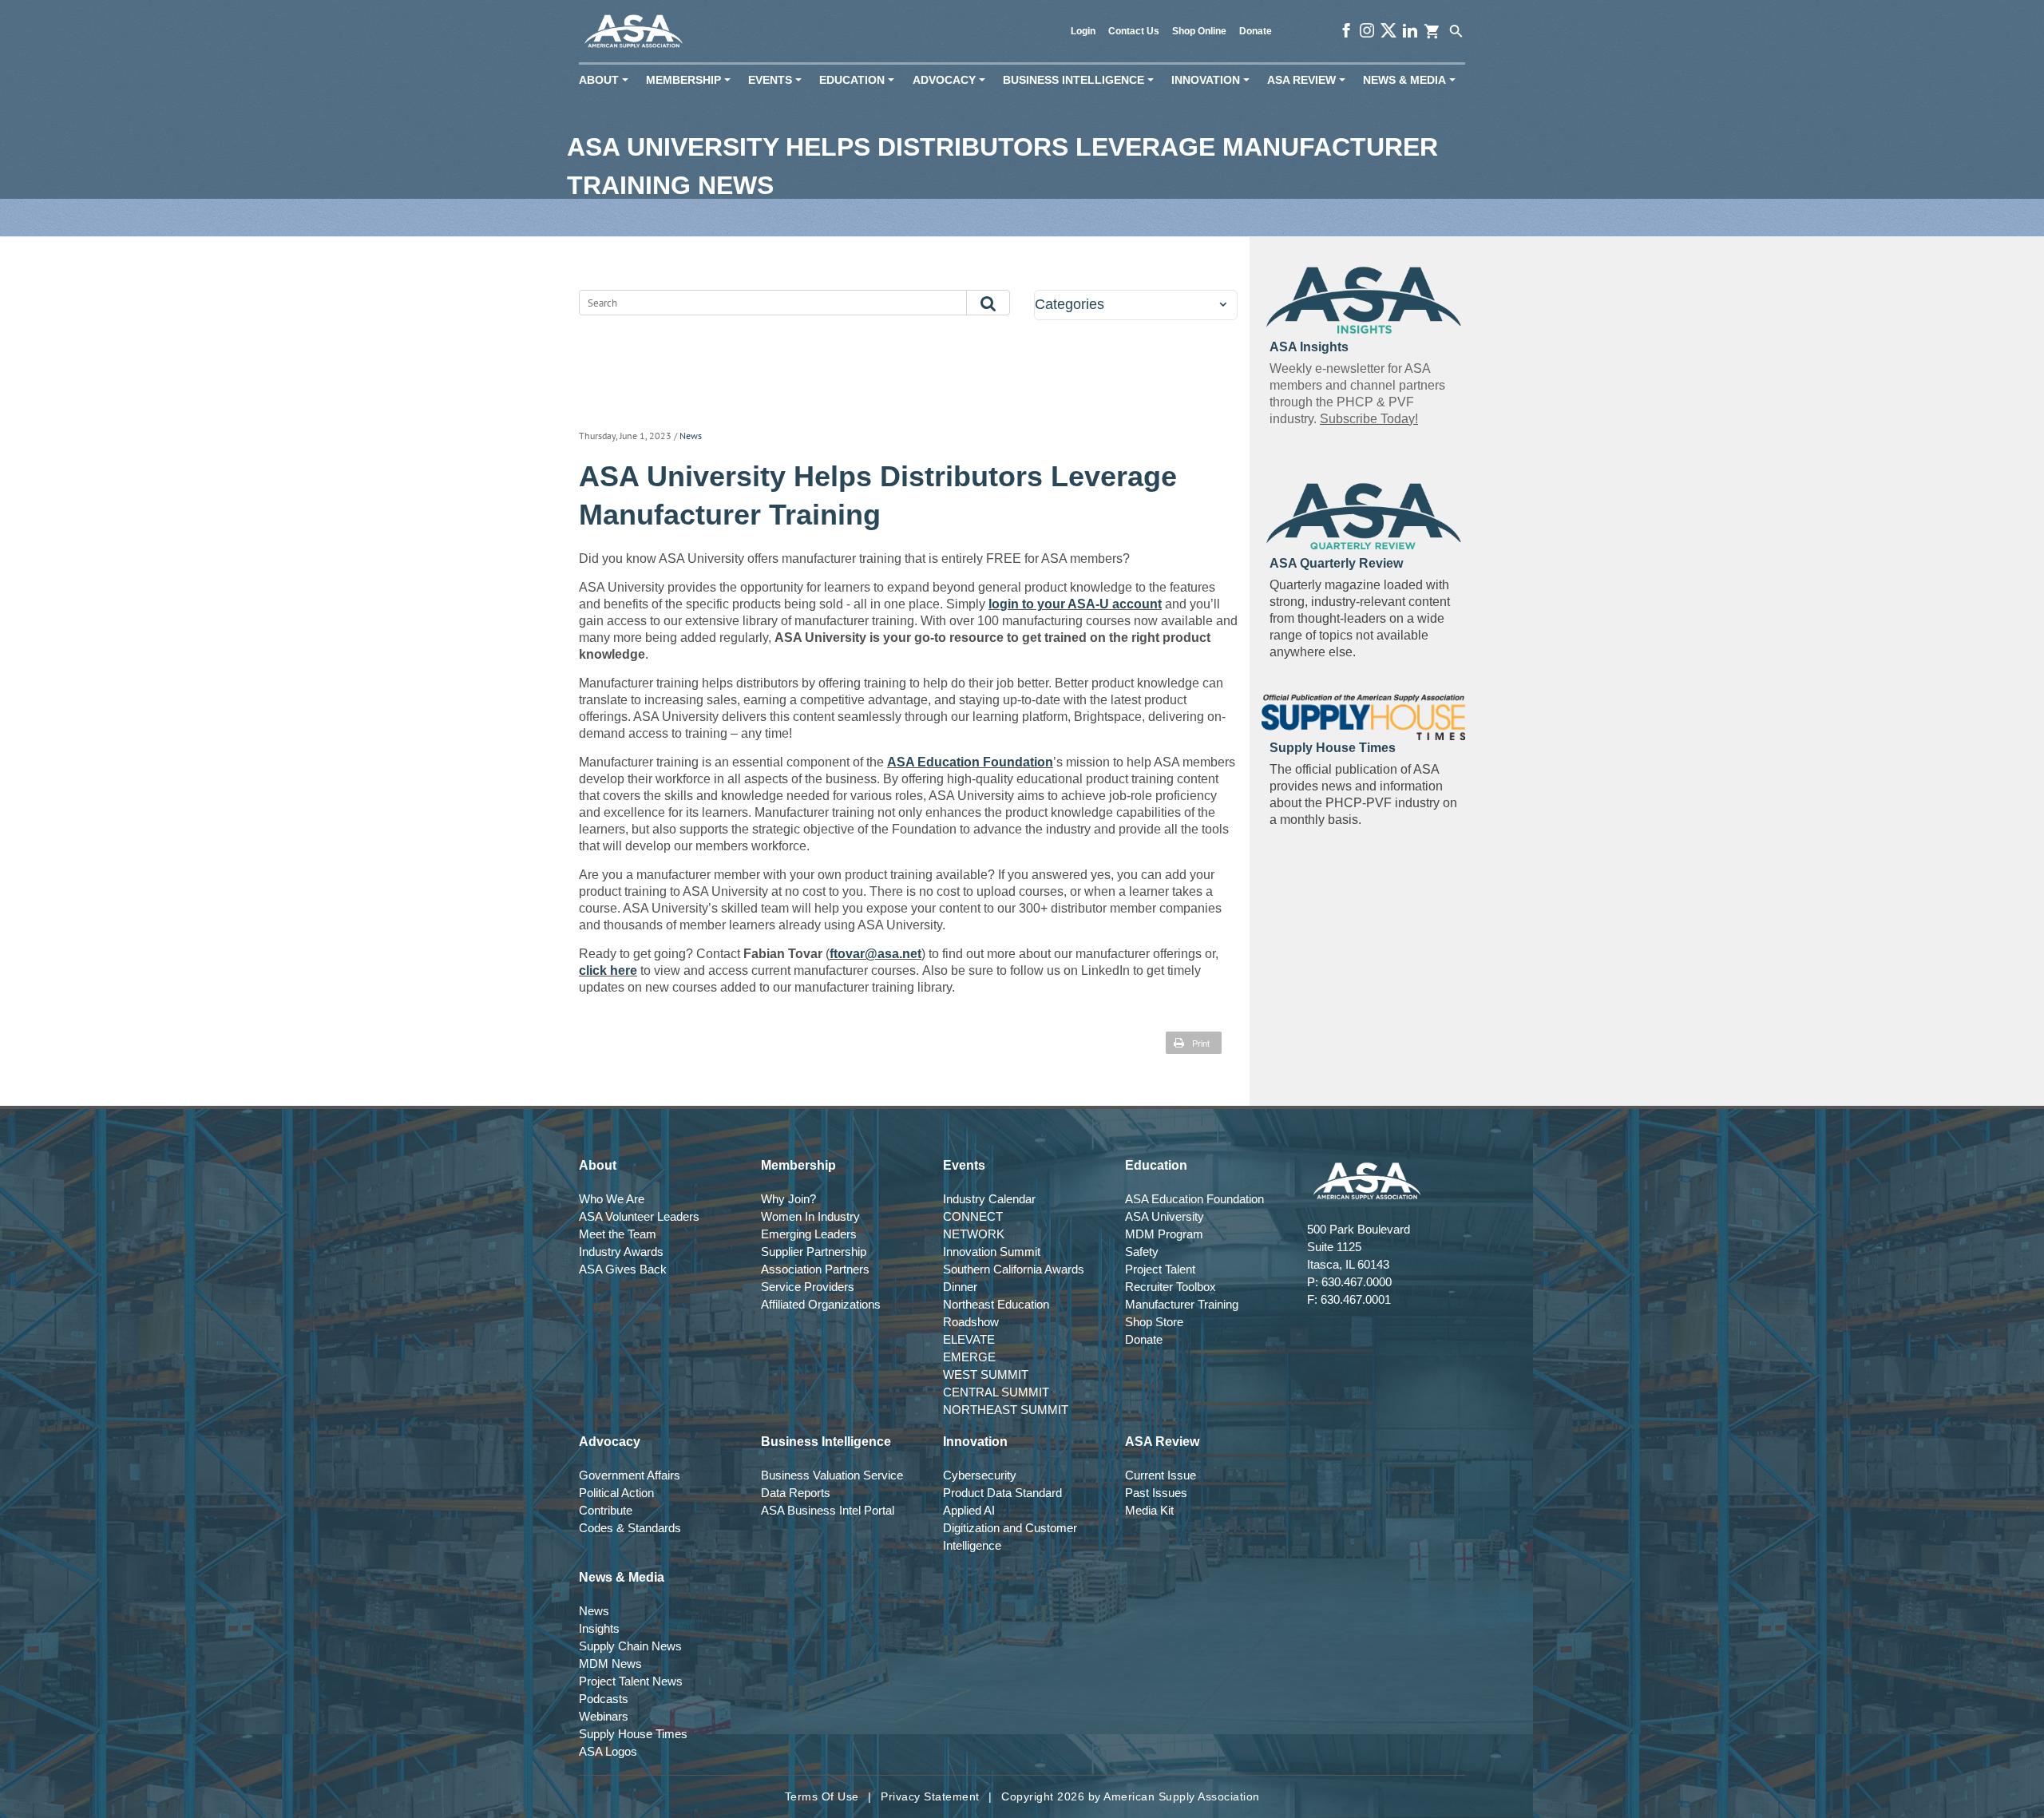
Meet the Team (618, 1234)
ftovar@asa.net (875, 954)
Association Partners (815, 1269)
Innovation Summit (992, 1252)
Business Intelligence (1081, 80)
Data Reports (796, 1493)
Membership (691, 80)
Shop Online (1199, 31)
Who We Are (612, 1199)
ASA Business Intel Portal (828, 1510)
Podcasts (604, 1699)
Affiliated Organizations (821, 1304)
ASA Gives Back (623, 1269)
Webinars (604, 1716)
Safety (1142, 1252)
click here (608, 970)
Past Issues (1156, 1493)
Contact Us (1134, 31)
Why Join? (788, 1199)
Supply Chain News (630, 1646)
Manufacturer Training (1182, 1304)
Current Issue (1161, 1475)
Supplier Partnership (814, 1252)
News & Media (1412, 80)
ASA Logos (608, 1751)
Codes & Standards (630, 1528)
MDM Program (1164, 1234)
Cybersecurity (980, 1475)
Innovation (1214, 80)
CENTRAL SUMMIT (996, 1392)
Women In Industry (810, 1216)
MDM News (610, 1664)
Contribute (606, 1510)
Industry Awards (621, 1252)
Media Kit (1149, 1510)
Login (1083, 31)
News (691, 436)
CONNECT (973, 1216)
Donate (1256, 31)
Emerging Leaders (809, 1234)
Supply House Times (633, 1734)
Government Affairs (630, 1475)
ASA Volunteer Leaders (639, 1216)
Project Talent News (631, 1681)
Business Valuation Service (832, 1475)
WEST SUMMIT (986, 1374)
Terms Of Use (822, 1796)
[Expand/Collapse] (1223, 305)
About (607, 80)
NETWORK (974, 1234)
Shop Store (1154, 1322)
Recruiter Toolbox (1171, 1287)
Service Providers (808, 1287)
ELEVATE (969, 1339)
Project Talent (1160, 1269)
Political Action (616, 1493)
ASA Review (1309, 80)
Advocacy (952, 80)
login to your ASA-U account (1075, 604)
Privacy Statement (930, 1796)
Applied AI (969, 1510)
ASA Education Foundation (970, 762)
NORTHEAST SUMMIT (1006, 1410)
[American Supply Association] (634, 32)
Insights (599, 1628)
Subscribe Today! (1369, 419)
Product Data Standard (1002, 1493)
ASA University (1165, 1216)
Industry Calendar (989, 1199)
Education (860, 80)
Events (778, 80)
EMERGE (969, 1357)
